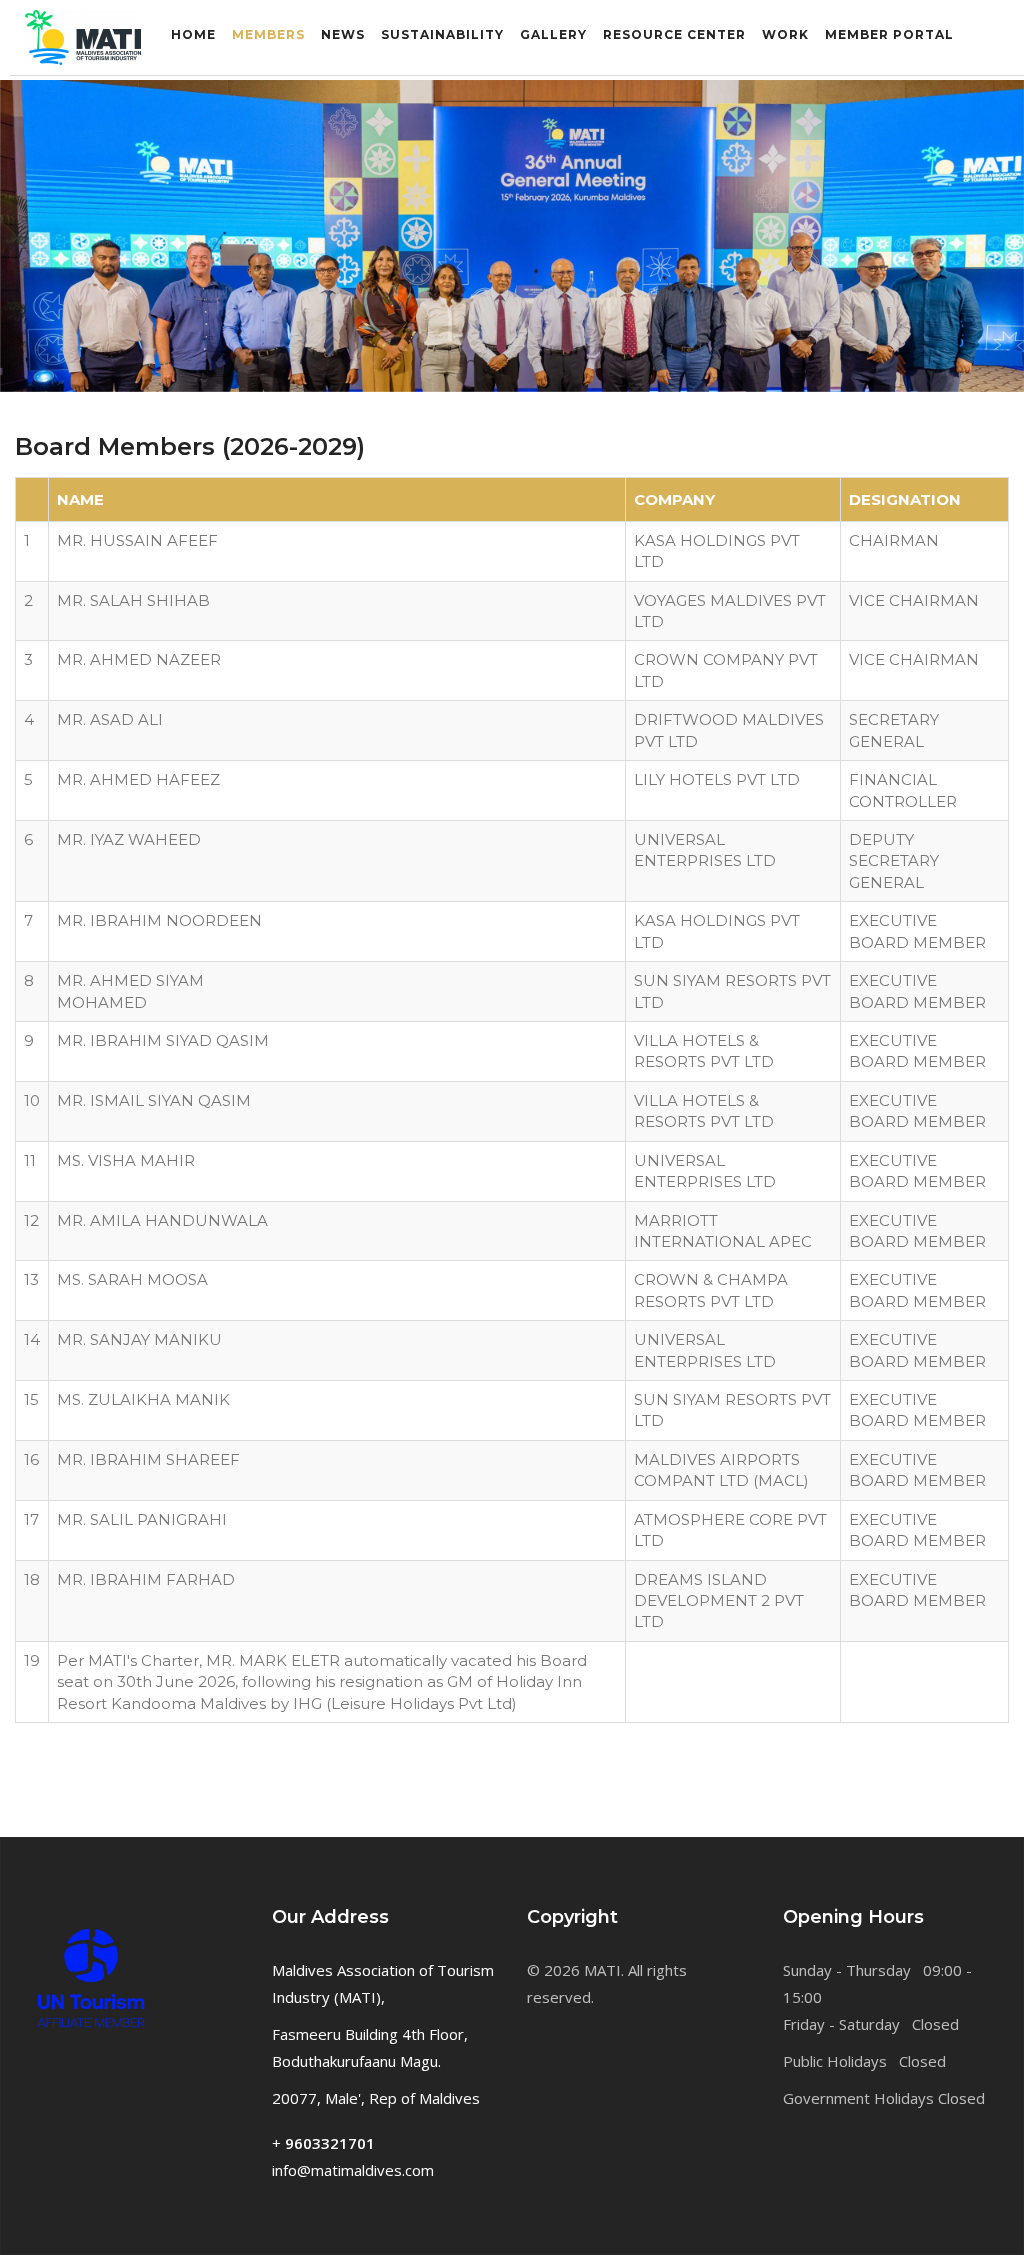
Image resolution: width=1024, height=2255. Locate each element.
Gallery (553, 34)
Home (193, 34)
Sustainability (442, 34)
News (343, 34)
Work (785, 34)
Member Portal (889, 34)
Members (268, 34)
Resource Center (674, 34)
